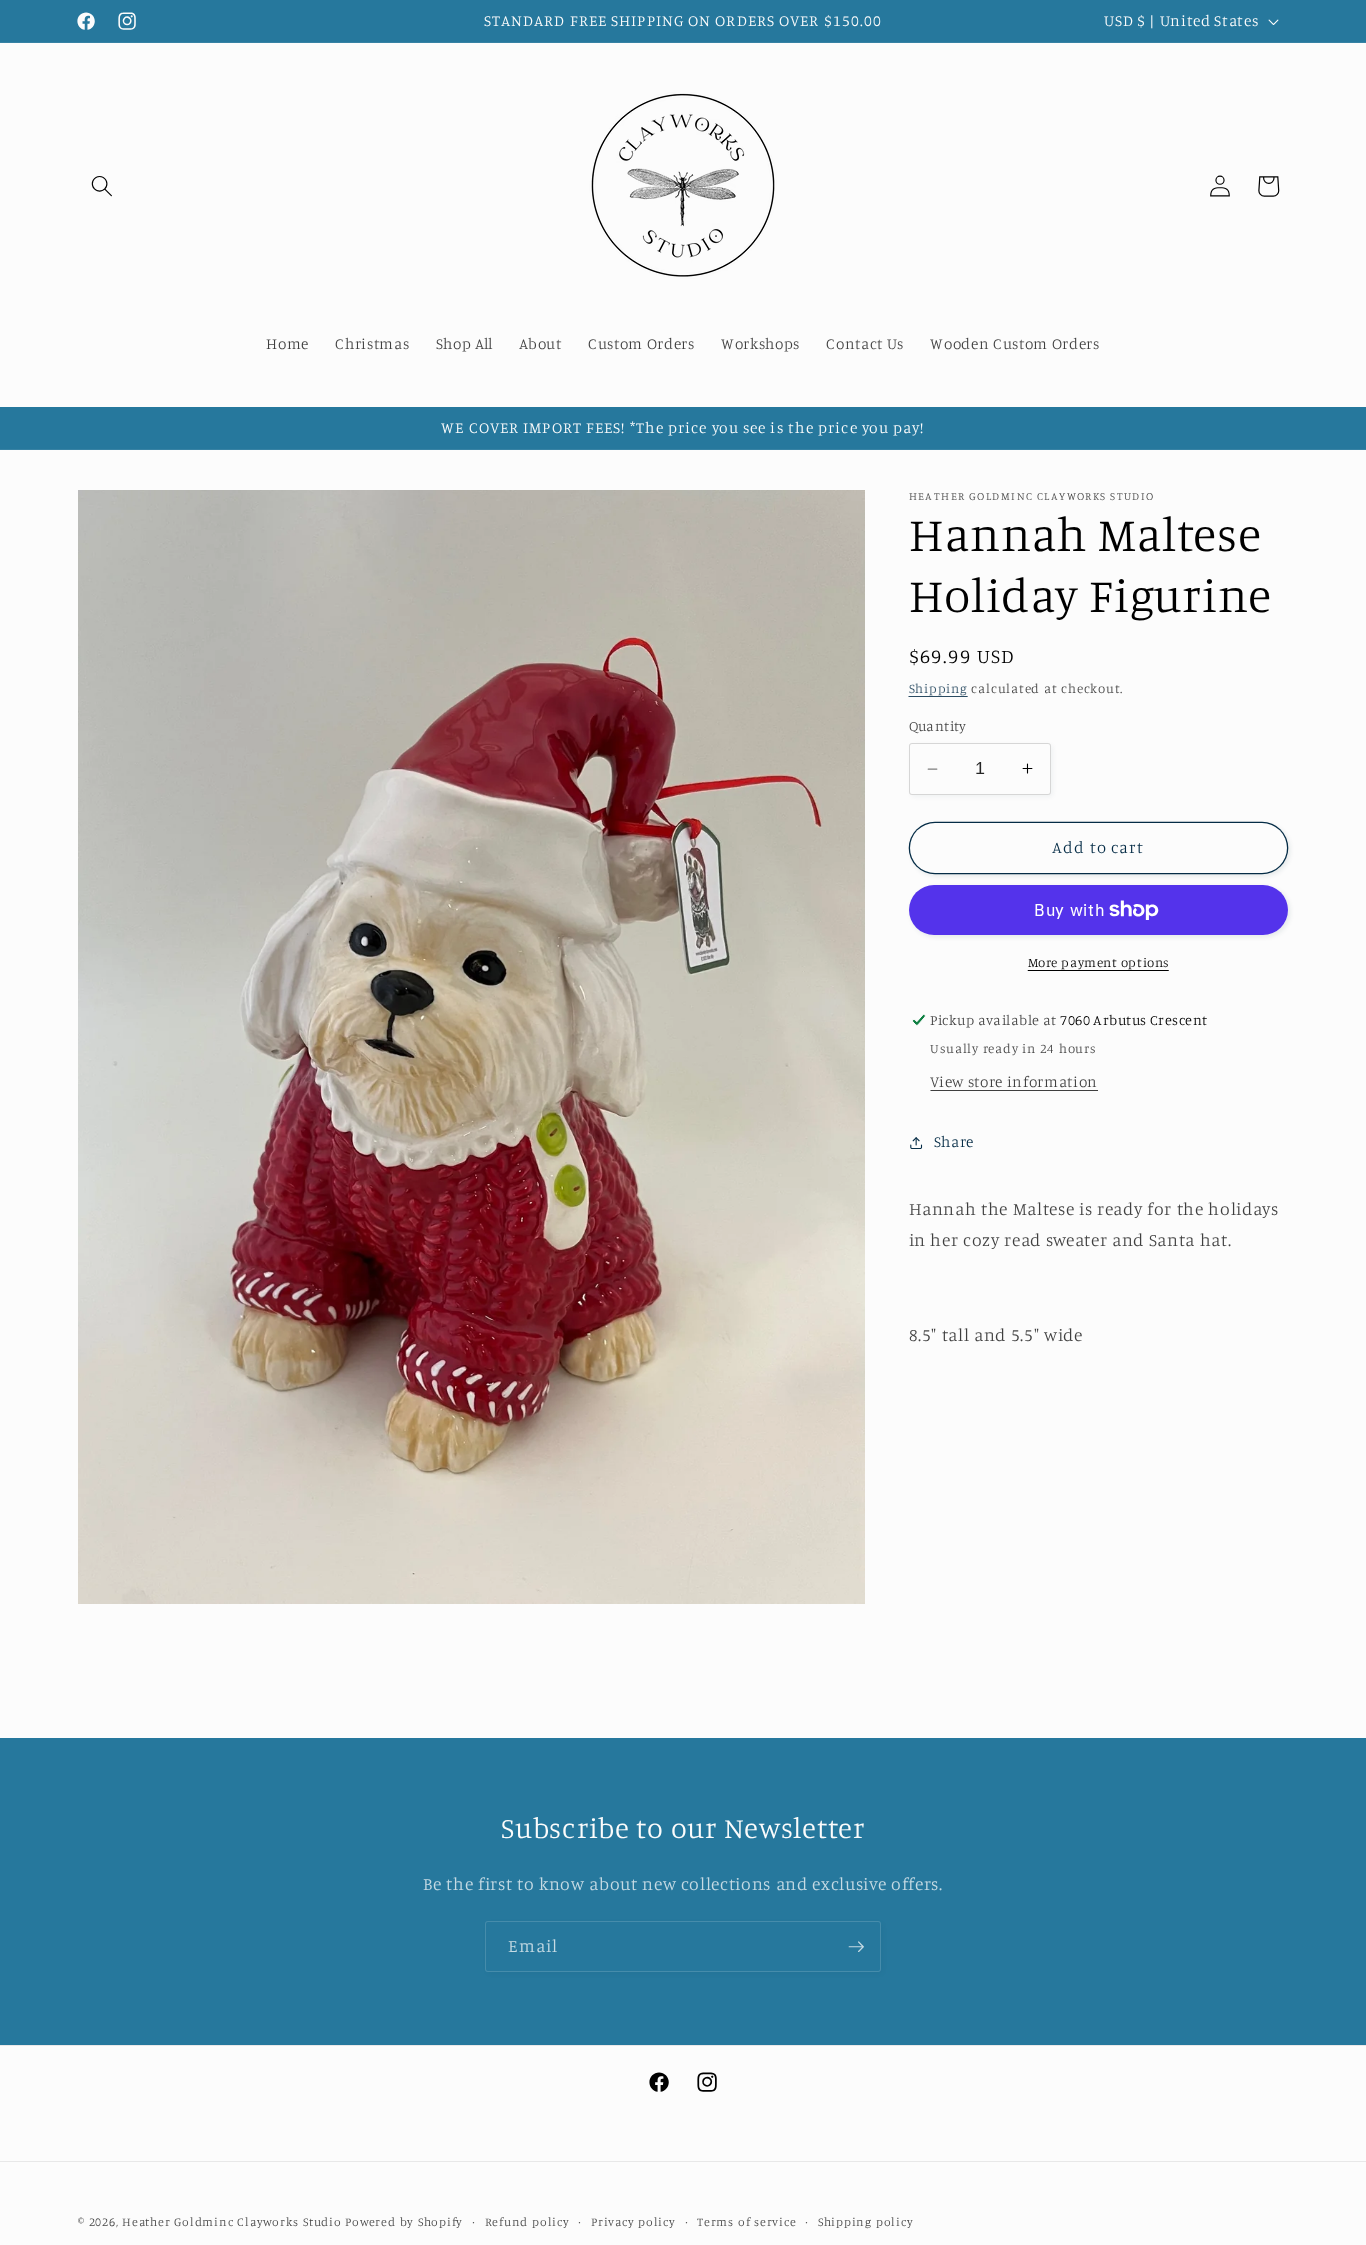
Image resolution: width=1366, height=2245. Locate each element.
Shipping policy (866, 2221)
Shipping (938, 687)
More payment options (1098, 962)
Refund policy (527, 2221)
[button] (102, 186)
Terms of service (746, 2221)
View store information (1014, 1081)
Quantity (938, 725)
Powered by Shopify (404, 2221)
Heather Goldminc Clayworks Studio (231, 2221)
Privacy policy (633, 2221)
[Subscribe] (856, 1947)
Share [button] (954, 1141)
